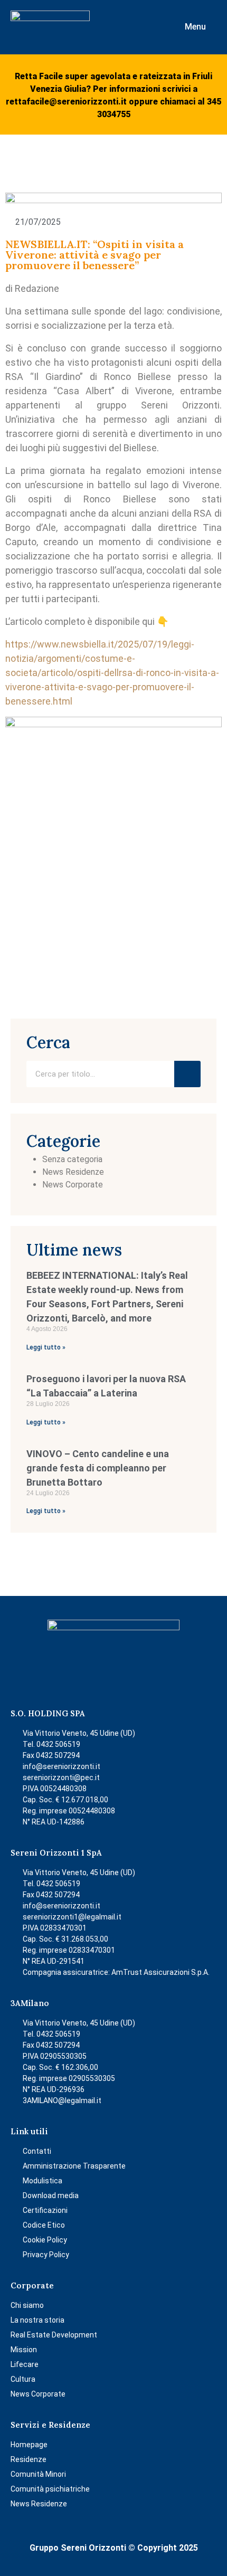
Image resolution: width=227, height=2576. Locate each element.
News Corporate (73, 1185)
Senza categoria (72, 1159)
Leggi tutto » (46, 1347)
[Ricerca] (187, 1074)
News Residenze (73, 1172)
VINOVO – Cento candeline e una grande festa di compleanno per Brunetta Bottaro (98, 1468)
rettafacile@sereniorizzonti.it (66, 102)
